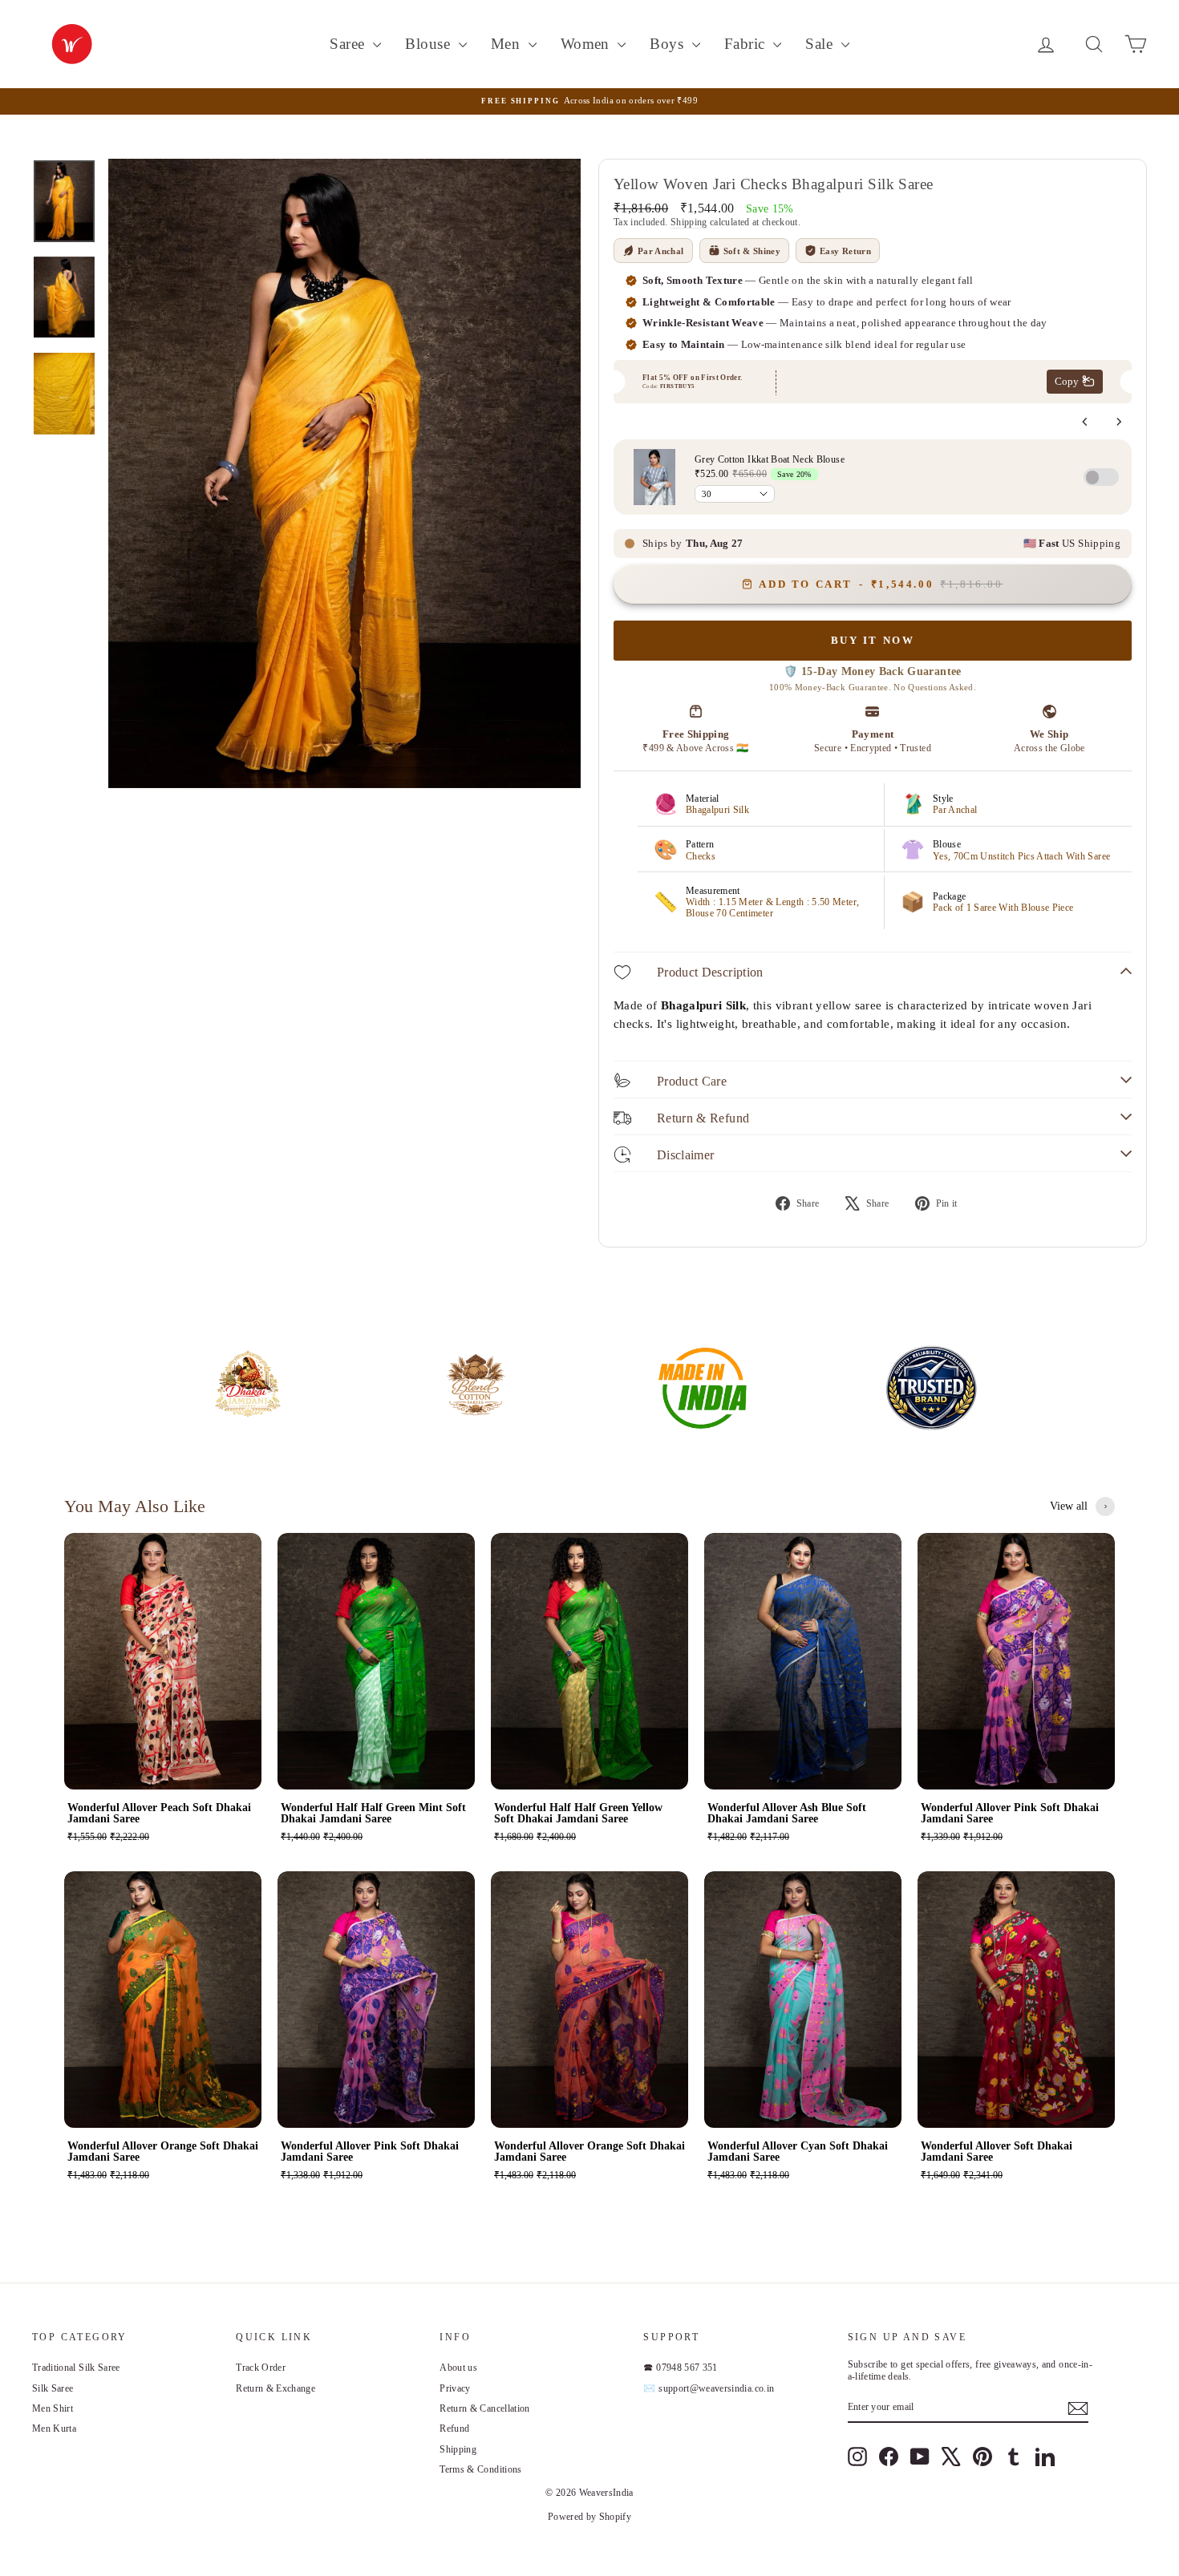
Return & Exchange (276, 2388)
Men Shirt (53, 2408)
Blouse (429, 44)
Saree (349, 44)
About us (458, 2368)
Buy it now (873, 640)
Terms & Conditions (480, 2469)
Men (508, 44)
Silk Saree (53, 2388)
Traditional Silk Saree (76, 2368)
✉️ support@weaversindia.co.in (709, 2388)
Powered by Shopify (589, 2517)
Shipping (689, 222)
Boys (669, 44)
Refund (454, 2428)
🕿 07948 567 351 (680, 2368)
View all (1069, 1506)
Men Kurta (54, 2428)
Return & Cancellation (484, 2408)
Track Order (261, 2368)
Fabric (747, 44)
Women (587, 44)
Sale (821, 44)
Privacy (455, 2388)
